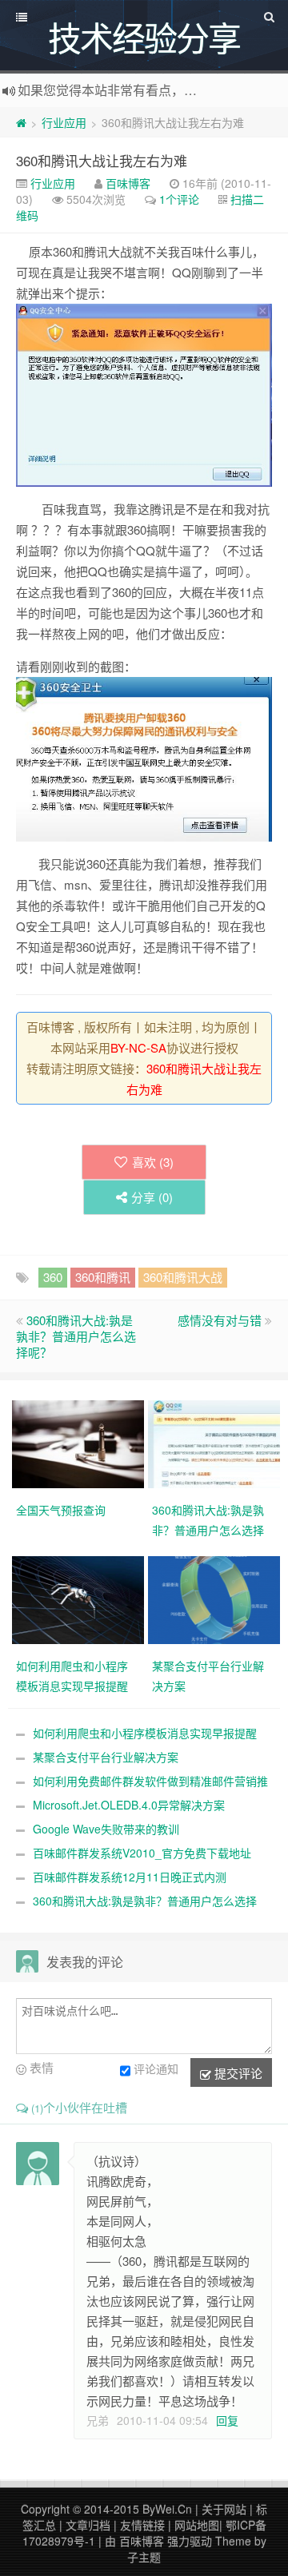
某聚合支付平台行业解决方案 (106, 1757)
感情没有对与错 (220, 1320)
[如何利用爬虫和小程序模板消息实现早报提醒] (80, 1599)
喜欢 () (153, 1162)
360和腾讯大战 (183, 1277)
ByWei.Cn (167, 2509)
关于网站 (224, 2509)
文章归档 (88, 2525)
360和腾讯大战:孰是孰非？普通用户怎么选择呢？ (76, 1336)
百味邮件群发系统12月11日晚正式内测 (130, 1877)
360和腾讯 (103, 1277)
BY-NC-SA (138, 1047)
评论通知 (156, 2068)
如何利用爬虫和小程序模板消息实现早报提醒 (145, 1733)
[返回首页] (21, 122)
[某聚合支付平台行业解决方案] (216, 1599)
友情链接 (142, 2525)
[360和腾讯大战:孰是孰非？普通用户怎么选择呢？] (216, 1443)
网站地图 (197, 2525)
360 (53, 1277)
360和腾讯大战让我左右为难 (102, 160)
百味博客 (128, 183)
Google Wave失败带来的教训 (106, 1829)
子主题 (144, 2557)
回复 (227, 2420)
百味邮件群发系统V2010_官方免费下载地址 (142, 1853)
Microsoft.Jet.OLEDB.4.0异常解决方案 (129, 1805)
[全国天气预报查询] (80, 1443)
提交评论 (237, 2073)
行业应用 (64, 122)
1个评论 (179, 199)
